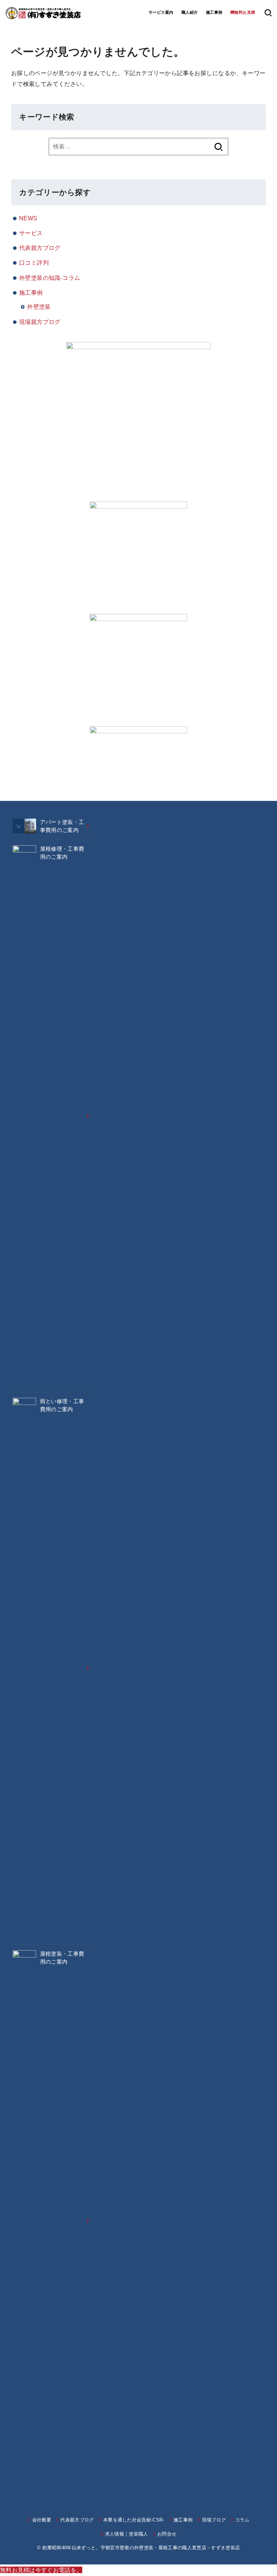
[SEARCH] (268, 13)
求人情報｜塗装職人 (127, 2534)
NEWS (28, 218)
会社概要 (42, 2520)
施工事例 (214, 12)
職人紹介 (190, 12)
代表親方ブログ (40, 248)
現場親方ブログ (40, 322)
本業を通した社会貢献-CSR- (134, 2520)
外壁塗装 (39, 307)
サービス (31, 233)
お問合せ (167, 2534)
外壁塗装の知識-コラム (50, 278)
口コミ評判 (34, 263)
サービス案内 (161, 12)
